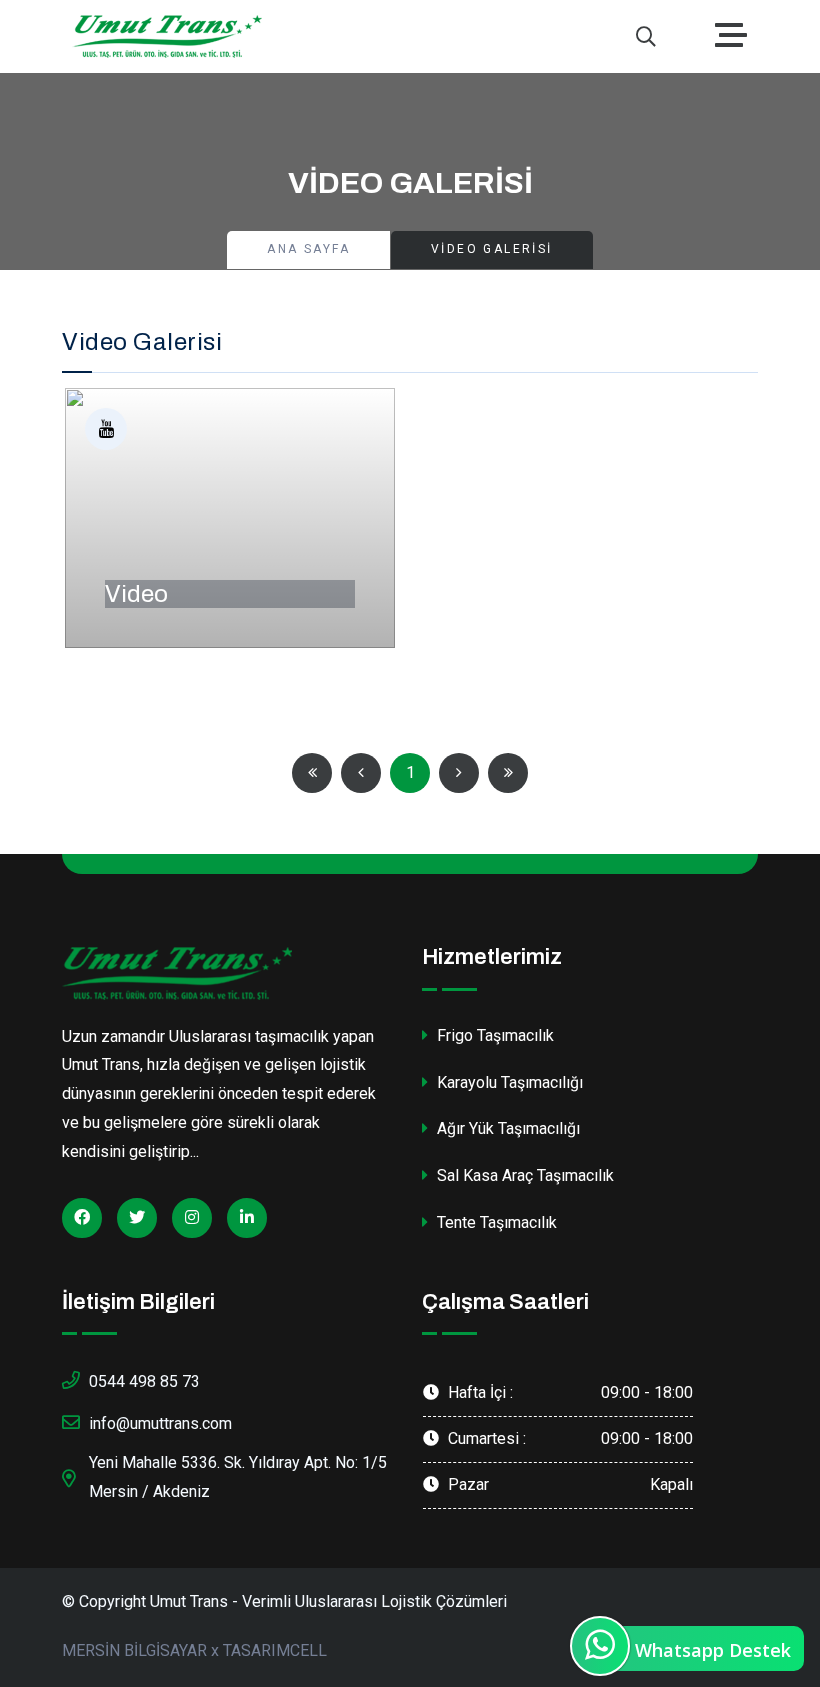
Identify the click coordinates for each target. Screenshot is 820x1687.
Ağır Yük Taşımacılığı (506, 1128)
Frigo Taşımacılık (493, 1035)
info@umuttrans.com (160, 1423)
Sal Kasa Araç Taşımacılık (523, 1175)
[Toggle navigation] (736, 37)
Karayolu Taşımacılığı (508, 1082)
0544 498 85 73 (144, 1381)
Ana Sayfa (308, 249)
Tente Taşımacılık (495, 1222)
